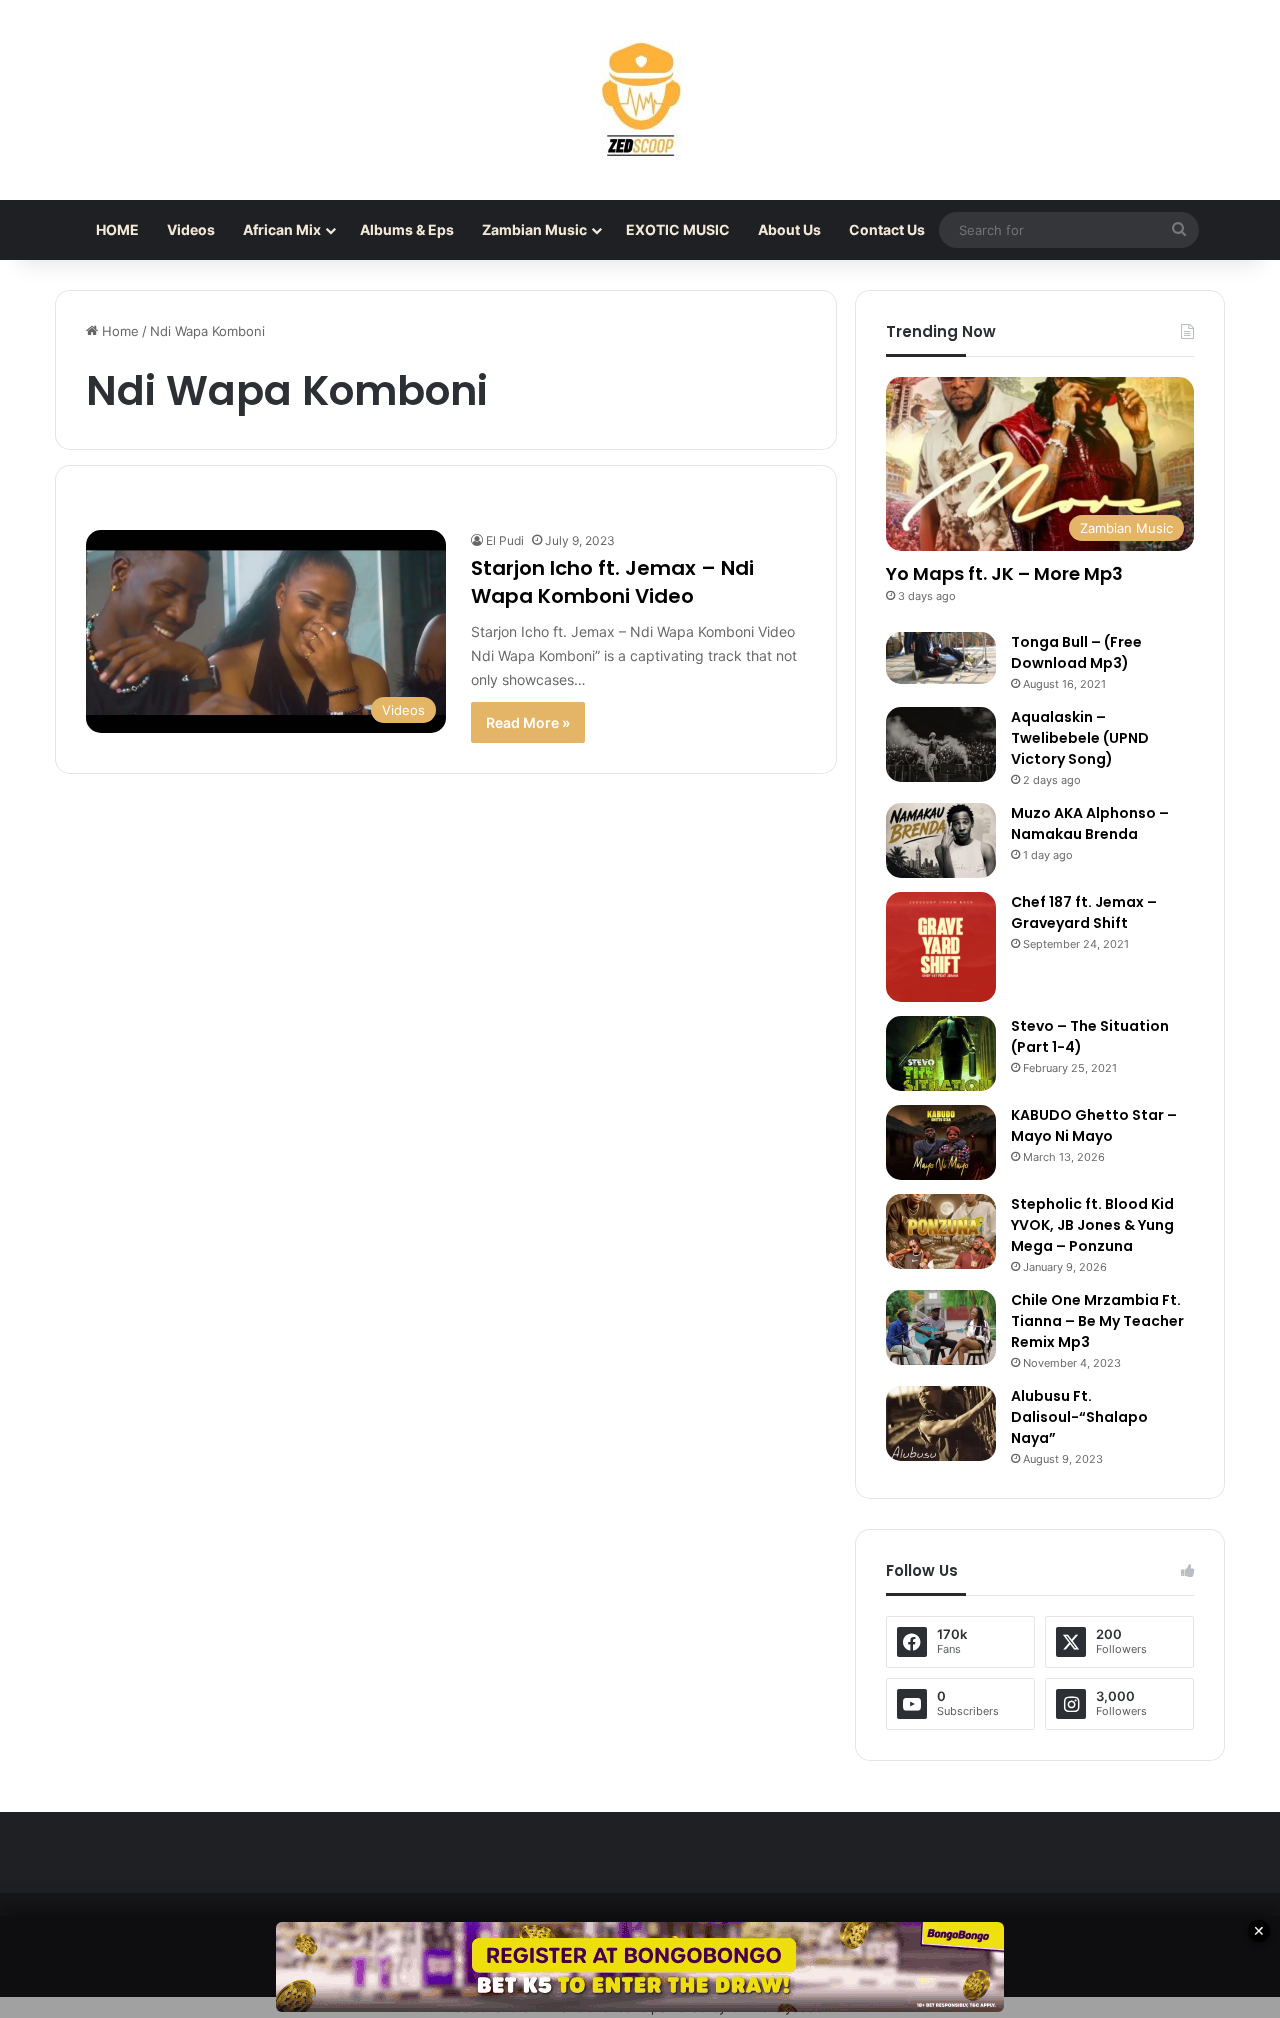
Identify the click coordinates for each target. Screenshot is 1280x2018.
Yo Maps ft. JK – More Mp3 (1004, 573)
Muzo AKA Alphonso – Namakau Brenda (1090, 823)
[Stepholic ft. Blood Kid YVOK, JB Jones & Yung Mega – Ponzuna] (941, 1231)
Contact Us (887, 229)
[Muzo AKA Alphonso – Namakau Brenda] (941, 840)
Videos (191, 229)
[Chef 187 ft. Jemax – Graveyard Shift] (941, 947)
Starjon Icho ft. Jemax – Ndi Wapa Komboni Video (612, 582)
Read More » (528, 722)
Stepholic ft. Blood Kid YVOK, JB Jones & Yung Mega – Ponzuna (1092, 1225)
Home (118, 331)
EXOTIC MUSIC (678, 229)
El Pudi (505, 540)
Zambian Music (534, 229)
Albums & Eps (407, 229)
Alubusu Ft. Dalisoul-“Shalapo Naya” (1079, 1417)
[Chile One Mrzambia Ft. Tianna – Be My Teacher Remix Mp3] (941, 1327)
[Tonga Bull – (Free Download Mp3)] (941, 658)
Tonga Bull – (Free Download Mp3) (1076, 652)
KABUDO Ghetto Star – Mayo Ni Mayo (1094, 1125)
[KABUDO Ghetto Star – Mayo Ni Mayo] (941, 1142)
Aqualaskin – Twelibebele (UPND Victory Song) (1080, 738)
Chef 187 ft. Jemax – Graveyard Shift (1084, 912)
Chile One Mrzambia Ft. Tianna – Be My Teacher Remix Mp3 (1097, 1321)
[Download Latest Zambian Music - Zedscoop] (640, 100)
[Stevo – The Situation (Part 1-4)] (941, 1053)
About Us (789, 229)
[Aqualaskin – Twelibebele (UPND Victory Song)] (941, 744)
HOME (117, 229)
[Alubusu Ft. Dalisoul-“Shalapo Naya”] (941, 1423)
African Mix (282, 229)
